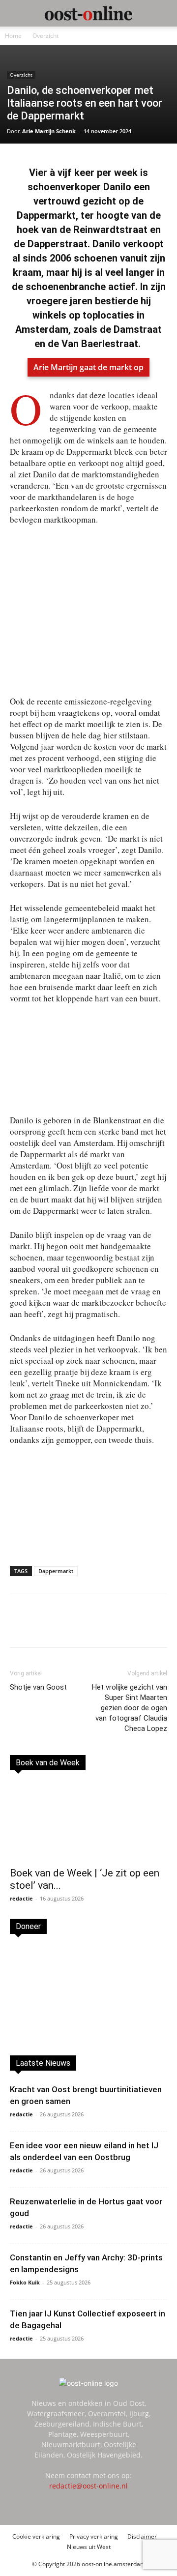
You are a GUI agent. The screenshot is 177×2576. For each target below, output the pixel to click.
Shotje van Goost (38, 1687)
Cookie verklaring (36, 2536)
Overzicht (45, 36)
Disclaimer (142, 2536)
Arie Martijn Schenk (49, 131)
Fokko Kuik (25, 2282)
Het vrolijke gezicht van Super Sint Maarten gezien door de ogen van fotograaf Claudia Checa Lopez (130, 1708)
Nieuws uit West (89, 2547)
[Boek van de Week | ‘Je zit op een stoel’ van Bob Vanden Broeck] (88, 1822)
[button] (17, 13)
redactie (21, 1898)
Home (13, 36)
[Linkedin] (73, 1627)
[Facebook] (51, 1627)
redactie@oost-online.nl (88, 2486)
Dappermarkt (56, 1571)
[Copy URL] (118, 1627)
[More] (142, 1627)
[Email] (96, 1627)
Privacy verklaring (94, 2536)
